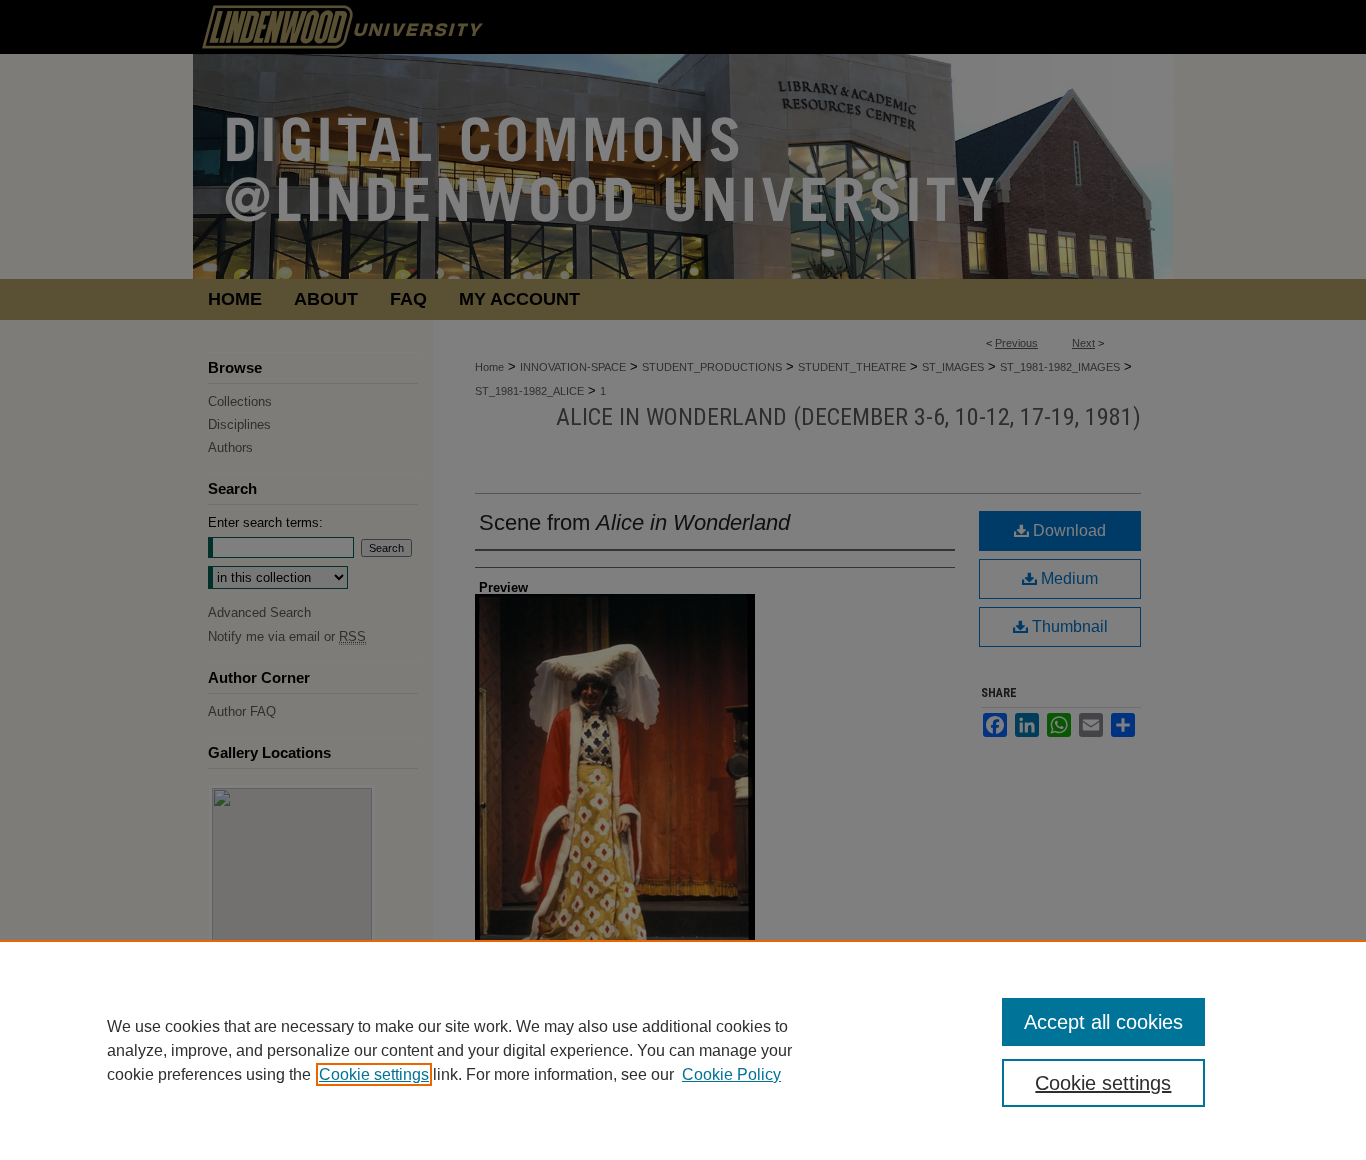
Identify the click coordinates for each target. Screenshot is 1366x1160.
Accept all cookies (1103, 1022)
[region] (683, 1050)
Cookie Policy (731, 1074)
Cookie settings (374, 1074)
